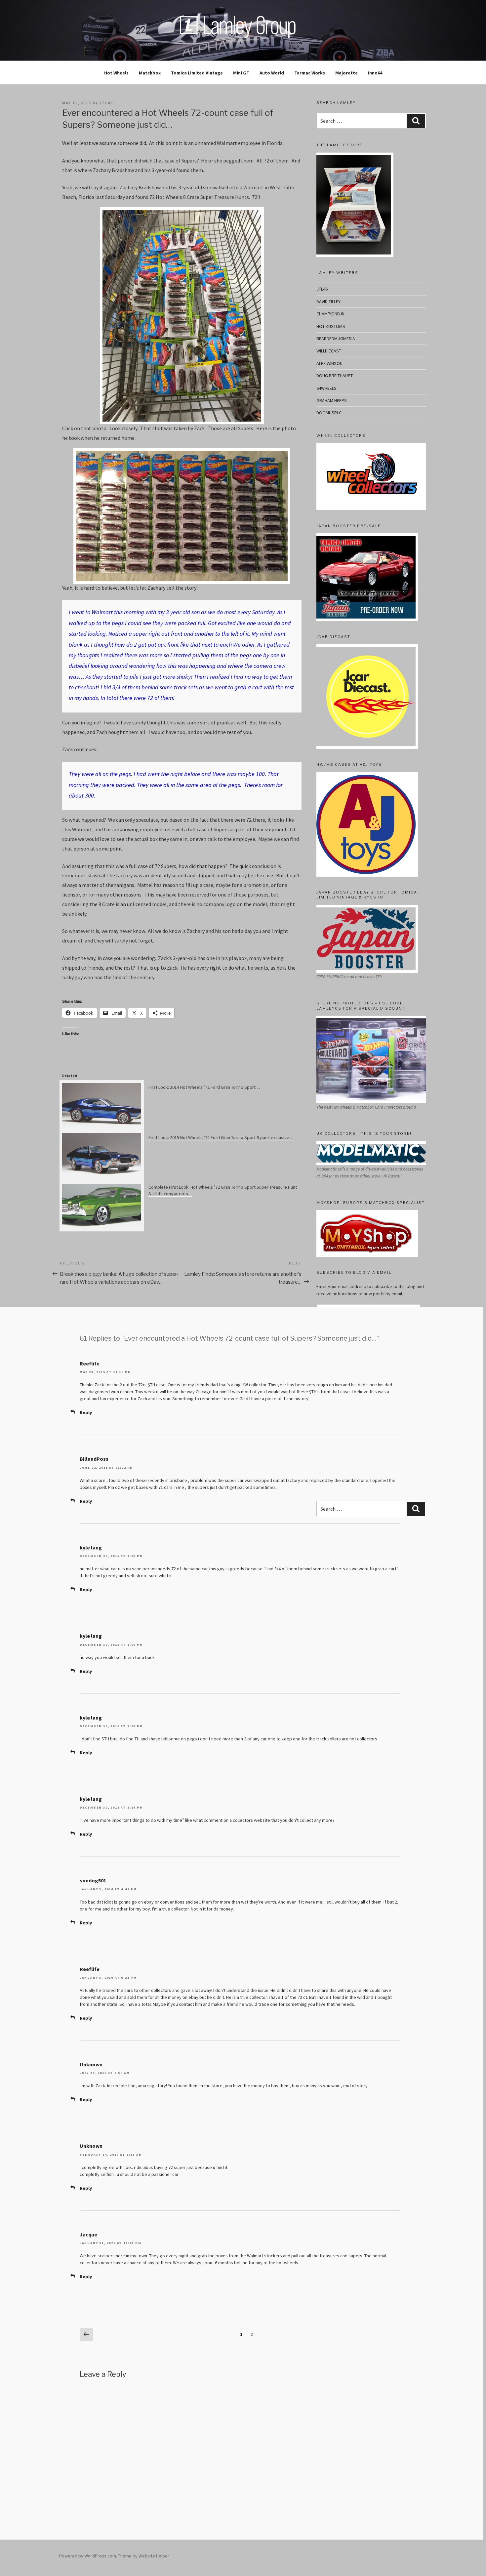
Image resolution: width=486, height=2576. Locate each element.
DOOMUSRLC (329, 413)
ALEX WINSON (329, 363)
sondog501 (93, 1880)
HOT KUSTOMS (331, 326)
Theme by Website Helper (144, 2556)
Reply (86, 1412)
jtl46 (106, 103)
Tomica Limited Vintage (197, 73)
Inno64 (375, 73)
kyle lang (91, 1547)
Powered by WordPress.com (88, 2556)
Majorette (346, 73)
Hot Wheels (116, 73)
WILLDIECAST (329, 351)
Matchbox (150, 73)
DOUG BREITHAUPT (335, 376)
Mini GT (241, 73)
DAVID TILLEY (328, 301)
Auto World (272, 73)
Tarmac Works (310, 73)
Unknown (91, 2064)
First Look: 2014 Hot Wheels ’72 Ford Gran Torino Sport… (204, 1087)
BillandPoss (94, 1459)
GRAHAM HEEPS (332, 400)
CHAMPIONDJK (330, 314)
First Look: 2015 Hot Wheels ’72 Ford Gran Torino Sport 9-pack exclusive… (221, 1137)
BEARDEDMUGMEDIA (336, 339)
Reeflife (90, 1363)
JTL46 (322, 289)
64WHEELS (326, 388)
